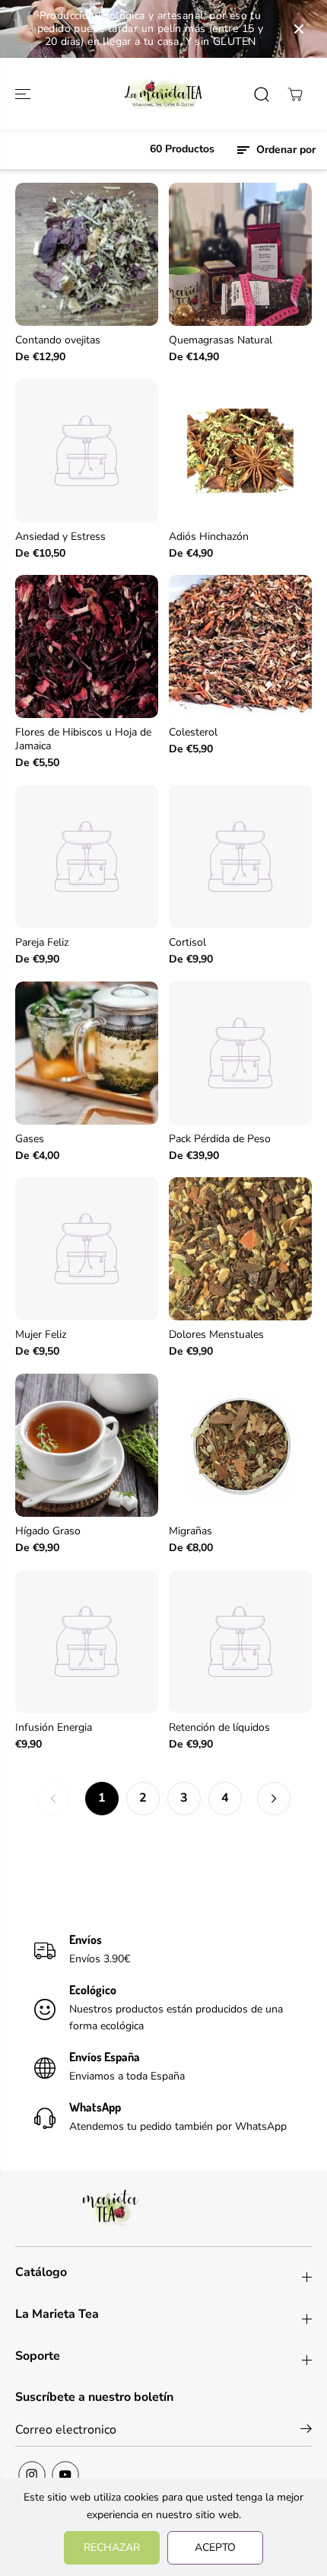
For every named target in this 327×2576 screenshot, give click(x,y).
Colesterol (193, 733)
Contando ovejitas (58, 340)
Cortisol (187, 943)
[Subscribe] (306, 2431)
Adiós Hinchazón (209, 537)
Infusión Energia (54, 1728)
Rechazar (112, 2547)
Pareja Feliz (42, 943)
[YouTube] (65, 2475)
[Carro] (295, 94)
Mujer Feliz (41, 1335)
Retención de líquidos (219, 1728)
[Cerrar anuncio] (299, 29)
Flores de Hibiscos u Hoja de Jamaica (83, 739)
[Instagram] (32, 2475)
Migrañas (190, 1531)
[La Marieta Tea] (163, 94)
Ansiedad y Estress (60, 537)
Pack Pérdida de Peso (220, 1139)
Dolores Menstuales (216, 1335)
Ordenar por (284, 150)
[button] (24, 94)
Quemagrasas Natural (221, 340)
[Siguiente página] (274, 1799)
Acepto (215, 2547)
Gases (30, 1139)
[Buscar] (262, 94)
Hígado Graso (48, 1531)
